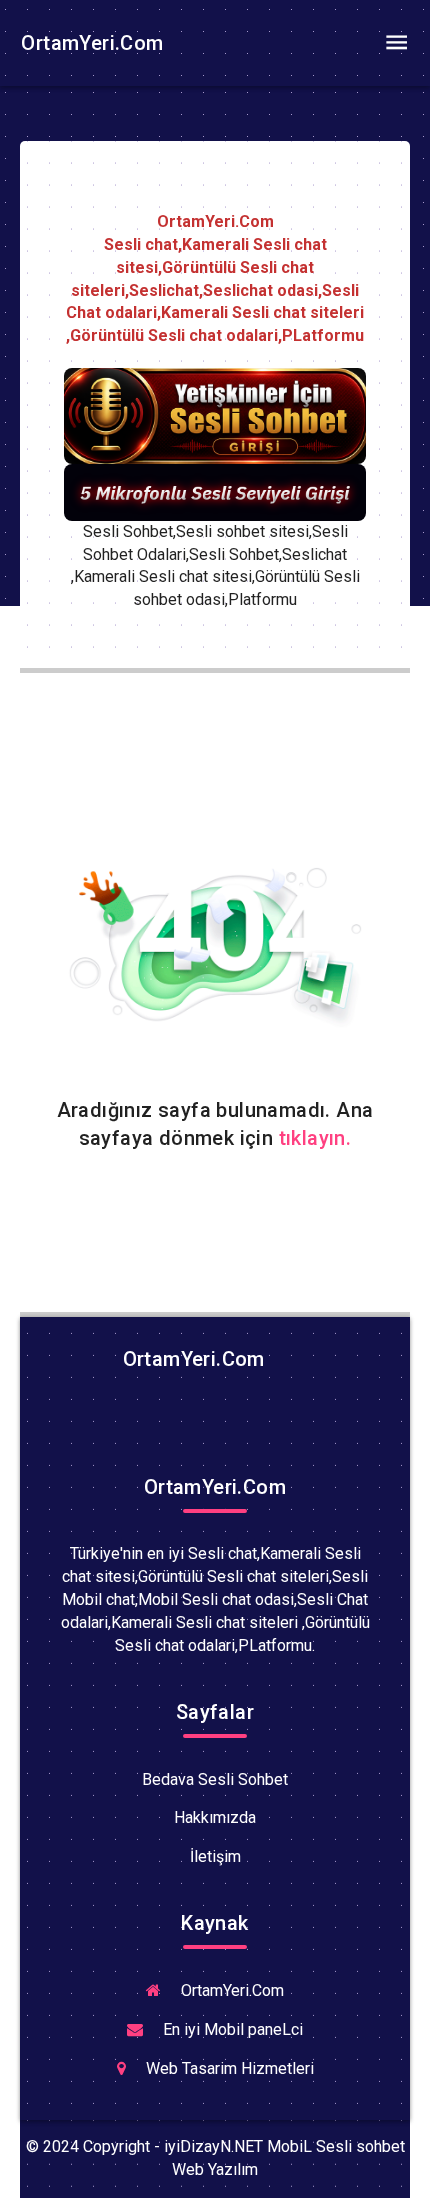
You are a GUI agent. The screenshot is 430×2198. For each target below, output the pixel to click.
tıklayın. (315, 1138)
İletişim (215, 1856)
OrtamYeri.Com (90, 43)
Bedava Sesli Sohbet (215, 1779)
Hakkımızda (215, 1817)
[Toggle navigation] (396, 43)
